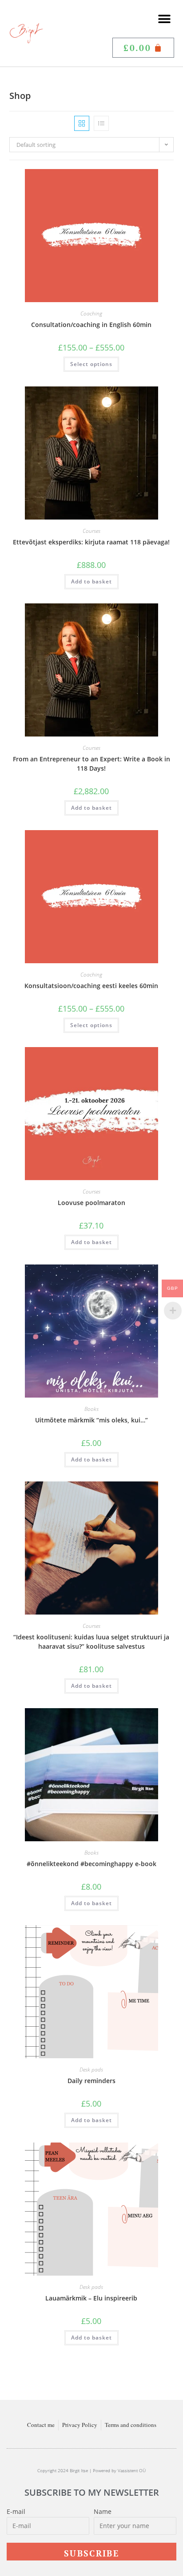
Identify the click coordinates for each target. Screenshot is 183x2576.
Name (103, 2511)
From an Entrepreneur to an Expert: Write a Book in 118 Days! (91, 764)
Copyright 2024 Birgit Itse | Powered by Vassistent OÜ (91, 2470)
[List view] (101, 123)
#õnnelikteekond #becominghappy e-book (91, 1864)
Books (91, 1409)
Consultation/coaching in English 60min (91, 325)
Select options (91, 364)
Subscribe (91, 2553)
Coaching (91, 313)
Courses (91, 531)
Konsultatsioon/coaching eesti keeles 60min (91, 986)
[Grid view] (82, 123)
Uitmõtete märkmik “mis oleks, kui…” (91, 1420)
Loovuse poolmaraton (91, 1203)
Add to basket (91, 581)
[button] (164, 19)
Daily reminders (91, 2081)
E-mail (16, 2511)
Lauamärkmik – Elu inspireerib (91, 2298)
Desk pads (91, 2070)
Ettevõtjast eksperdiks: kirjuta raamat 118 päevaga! (91, 542)
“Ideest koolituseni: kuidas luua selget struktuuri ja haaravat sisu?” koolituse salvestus (91, 1642)
